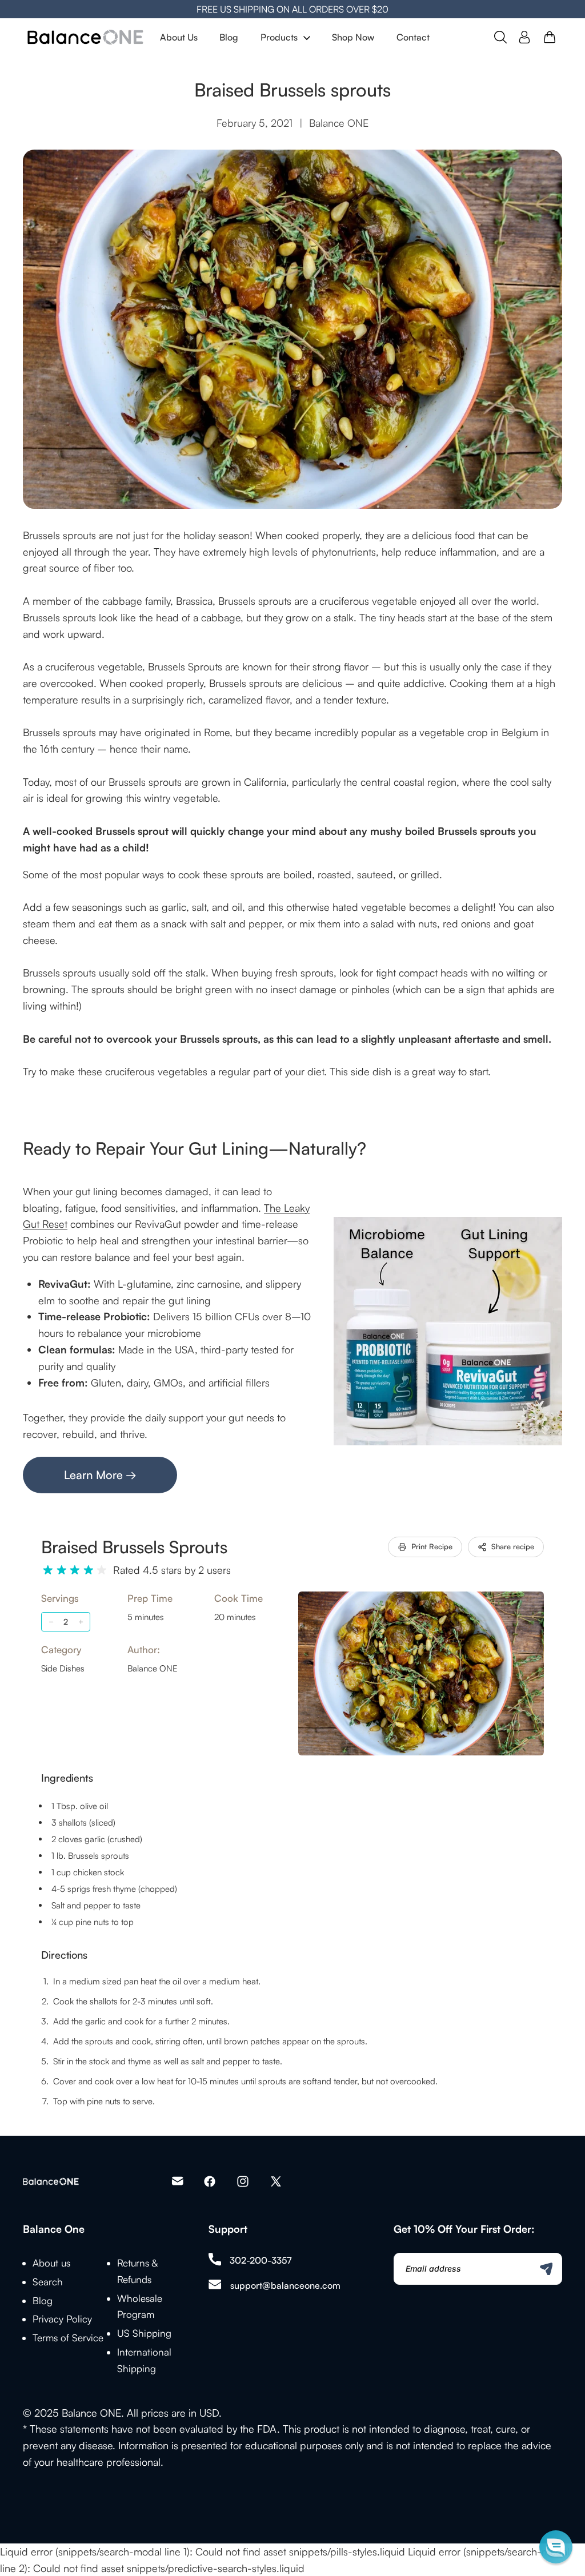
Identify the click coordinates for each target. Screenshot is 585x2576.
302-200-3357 (261, 2260)
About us (51, 2263)
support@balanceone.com (285, 2285)
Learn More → (100, 1475)
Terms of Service (68, 2338)
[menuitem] (179, 37)
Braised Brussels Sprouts (134, 1547)
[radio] (48, 1570)
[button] (556, 2547)
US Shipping (144, 2333)
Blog (43, 2300)
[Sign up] (546, 2269)
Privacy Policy (62, 2319)
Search (48, 2282)
